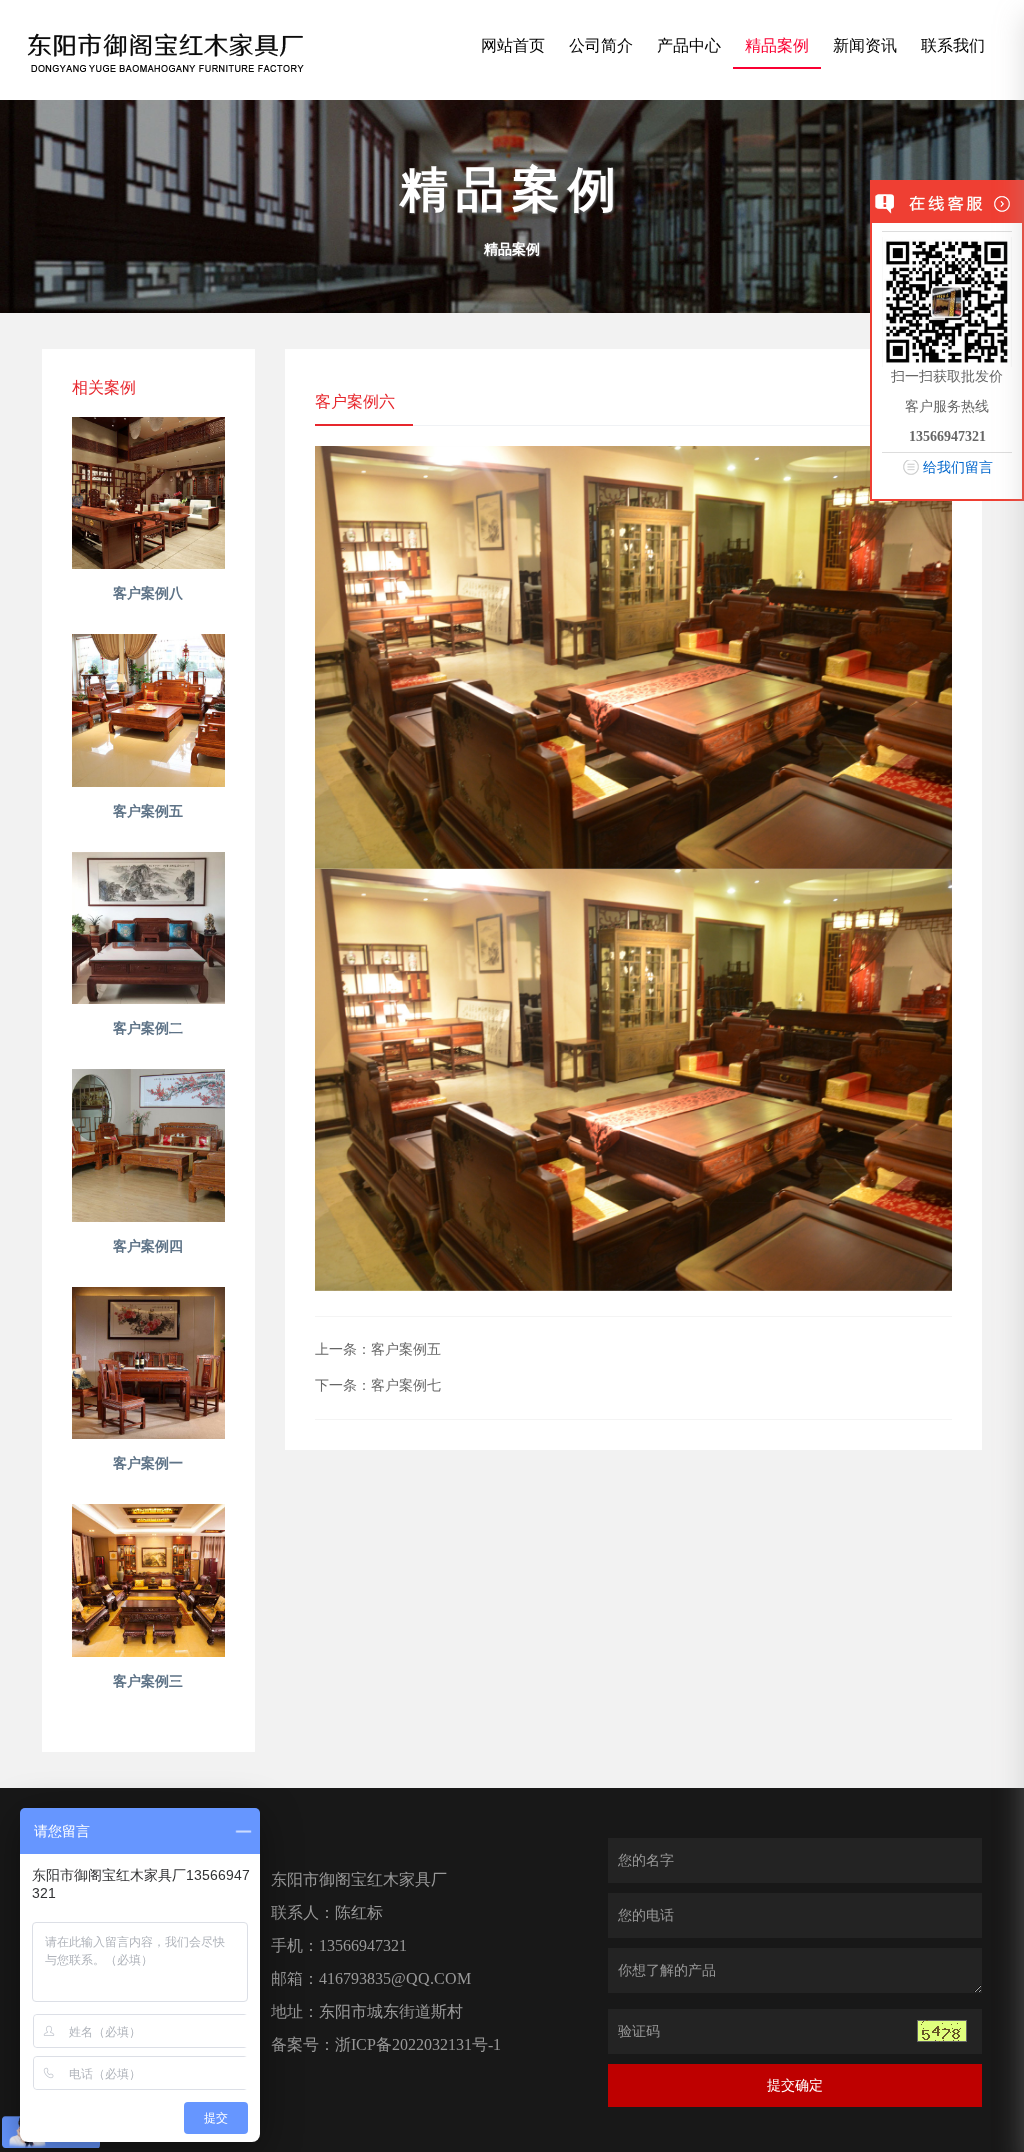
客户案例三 (148, 1681)
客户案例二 (148, 1028)
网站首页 (513, 45)
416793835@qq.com (395, 1978)
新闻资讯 (865, 45)
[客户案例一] (148, 1363)
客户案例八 (148, 593)
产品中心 (689, 45)
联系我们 (953, 45)
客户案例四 (148, 1246)
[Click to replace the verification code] (942, 2031)
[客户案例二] (148, 928)
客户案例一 (148, 1463)
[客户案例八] (148, 493)
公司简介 (601, 45)
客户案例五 (148, 811)
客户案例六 (355, 401)
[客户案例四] (148, 1145)
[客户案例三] (148, 1580)
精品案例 (777, 45)
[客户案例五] (148, 710)
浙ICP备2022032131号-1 (420, 2044)
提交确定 (795, 2085)
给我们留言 (958, 467)
